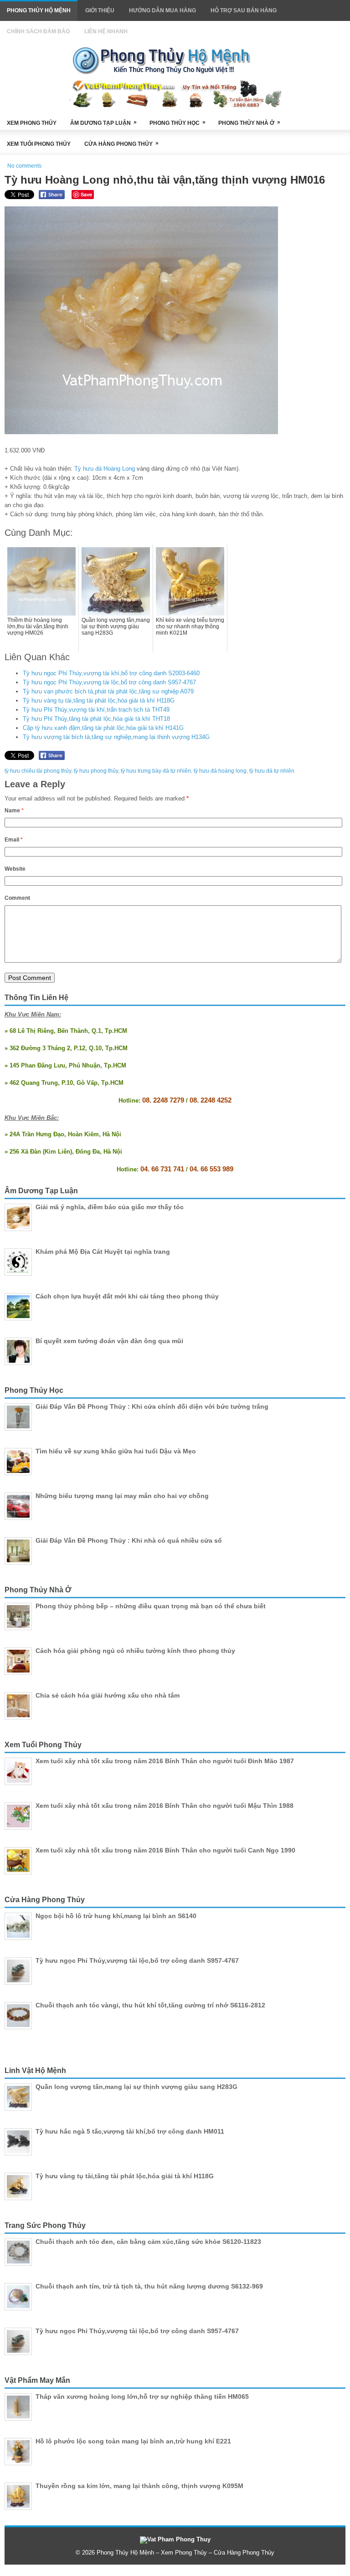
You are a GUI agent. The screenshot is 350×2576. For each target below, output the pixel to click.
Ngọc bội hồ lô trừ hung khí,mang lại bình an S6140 (116, 1916)
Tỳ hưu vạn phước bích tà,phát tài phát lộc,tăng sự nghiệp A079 (108, 691)
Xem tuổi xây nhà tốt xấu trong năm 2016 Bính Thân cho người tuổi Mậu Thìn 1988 (165, 1806)
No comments (24, 166)
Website (15, 869)
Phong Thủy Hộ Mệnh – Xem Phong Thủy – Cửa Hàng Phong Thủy (185, 2553)
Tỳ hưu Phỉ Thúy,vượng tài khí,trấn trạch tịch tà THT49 (96, 710)
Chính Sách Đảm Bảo (38, 31)
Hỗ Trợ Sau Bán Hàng (244, 10)
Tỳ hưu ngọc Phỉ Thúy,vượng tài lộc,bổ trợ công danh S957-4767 (109, 682)
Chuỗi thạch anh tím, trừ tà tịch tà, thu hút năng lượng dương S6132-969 (149, 2286)
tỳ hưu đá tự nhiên (272, 771)
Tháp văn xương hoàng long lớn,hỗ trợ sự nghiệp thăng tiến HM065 (142, 2396)
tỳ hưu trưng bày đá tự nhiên (156, 771)
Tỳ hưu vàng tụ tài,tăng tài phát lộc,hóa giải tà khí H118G (99, 700)
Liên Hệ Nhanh (106, 31)
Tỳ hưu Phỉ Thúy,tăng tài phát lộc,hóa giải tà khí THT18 (96, 719)
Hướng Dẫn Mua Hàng (162, 10)
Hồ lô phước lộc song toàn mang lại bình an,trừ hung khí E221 (133, 2441)
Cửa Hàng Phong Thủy (121, 144)
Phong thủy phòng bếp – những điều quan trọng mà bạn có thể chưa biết (151, 1606)
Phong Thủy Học (178, 123)
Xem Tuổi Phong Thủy (39, 144)
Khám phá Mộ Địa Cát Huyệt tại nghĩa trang (103, 1252)
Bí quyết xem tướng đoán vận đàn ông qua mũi (109, 1341)
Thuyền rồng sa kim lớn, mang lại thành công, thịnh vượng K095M (139, 2486)
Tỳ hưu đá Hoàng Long (105, 469)
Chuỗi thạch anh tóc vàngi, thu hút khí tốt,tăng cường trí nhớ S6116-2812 (150, 2005)
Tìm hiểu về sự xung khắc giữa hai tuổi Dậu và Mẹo (116, 1451)
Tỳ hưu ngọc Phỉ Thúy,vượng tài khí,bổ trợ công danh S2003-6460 (111, 673)
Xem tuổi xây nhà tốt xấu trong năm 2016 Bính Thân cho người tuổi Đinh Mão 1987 (165, 1761)
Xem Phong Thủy (32, 123)
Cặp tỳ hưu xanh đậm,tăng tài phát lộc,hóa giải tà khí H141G (103, 728)
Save (86, 194)
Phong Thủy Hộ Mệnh (39, 10)
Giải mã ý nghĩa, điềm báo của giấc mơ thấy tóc (110, 1207)
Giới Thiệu (100, 10)
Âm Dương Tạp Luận (103, 123)
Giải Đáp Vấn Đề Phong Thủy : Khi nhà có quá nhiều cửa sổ (129, 1540)
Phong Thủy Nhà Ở (249, 123)
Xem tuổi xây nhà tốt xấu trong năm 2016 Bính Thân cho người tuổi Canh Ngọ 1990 (165, 1850)
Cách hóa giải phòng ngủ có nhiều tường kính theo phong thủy (135, 1651)
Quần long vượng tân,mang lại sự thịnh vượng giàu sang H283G (136, 2087)
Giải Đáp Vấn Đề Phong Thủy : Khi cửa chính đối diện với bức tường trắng (152, 1406)
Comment (17, 898)
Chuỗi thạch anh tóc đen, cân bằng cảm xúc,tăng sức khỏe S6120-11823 (148, 2242)
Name (14, 811)
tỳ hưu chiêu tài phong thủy (38, 771)
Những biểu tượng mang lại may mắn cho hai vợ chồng (122, 1496)
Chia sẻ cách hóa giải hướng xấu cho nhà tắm (108, 1695)
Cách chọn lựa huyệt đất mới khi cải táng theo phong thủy (127, 1296)
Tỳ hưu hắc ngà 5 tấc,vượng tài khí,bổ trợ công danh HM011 (130, 2131)
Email (14, 840)
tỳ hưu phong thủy (96, 771)
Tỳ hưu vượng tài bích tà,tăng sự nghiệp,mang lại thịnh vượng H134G (116, 737)
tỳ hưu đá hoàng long (220, 771)
